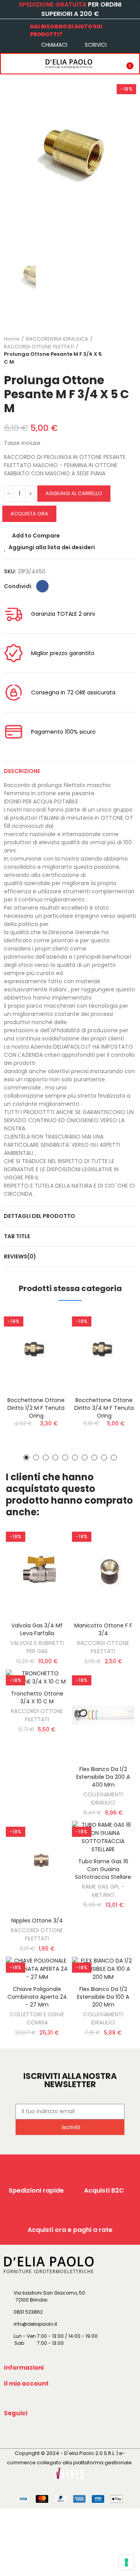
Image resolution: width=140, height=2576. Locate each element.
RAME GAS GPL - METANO (103, 1891)
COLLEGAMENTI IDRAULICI (103, 1798)
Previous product (111, 350)
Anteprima (49, 1355)
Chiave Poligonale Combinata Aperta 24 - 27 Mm (37, 1997)
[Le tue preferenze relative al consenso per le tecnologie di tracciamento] (126, 2562)
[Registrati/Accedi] (111, 63)
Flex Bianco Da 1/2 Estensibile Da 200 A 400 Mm (103, 1777)
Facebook (42, 586)
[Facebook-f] (11, 2431)
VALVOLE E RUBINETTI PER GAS (37, 1647)
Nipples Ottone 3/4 (37, 1921)
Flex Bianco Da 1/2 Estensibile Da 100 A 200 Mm (103, 1997)
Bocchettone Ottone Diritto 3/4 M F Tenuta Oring (104, 1408)
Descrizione (22, 771)
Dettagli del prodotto (39, 1216)
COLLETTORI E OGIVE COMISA (37, 2018)
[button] (26, 1458)
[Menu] (9, 63)
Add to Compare (36, 536)
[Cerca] (24, 63)
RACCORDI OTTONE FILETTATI (103, 1647)
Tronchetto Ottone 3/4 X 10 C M (37, 1697)
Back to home (121, 350)
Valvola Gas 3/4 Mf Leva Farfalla (37, 1629)
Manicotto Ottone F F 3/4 (103, 1629)
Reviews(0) (20, 1256)
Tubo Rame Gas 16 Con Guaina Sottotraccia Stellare (103, 1869)
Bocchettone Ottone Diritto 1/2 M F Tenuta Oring (36, 1408)
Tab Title (17, 1236)
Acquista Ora (29, 514)
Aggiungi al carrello (74, 493)
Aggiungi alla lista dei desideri (52, 547)
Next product (130, 350)
